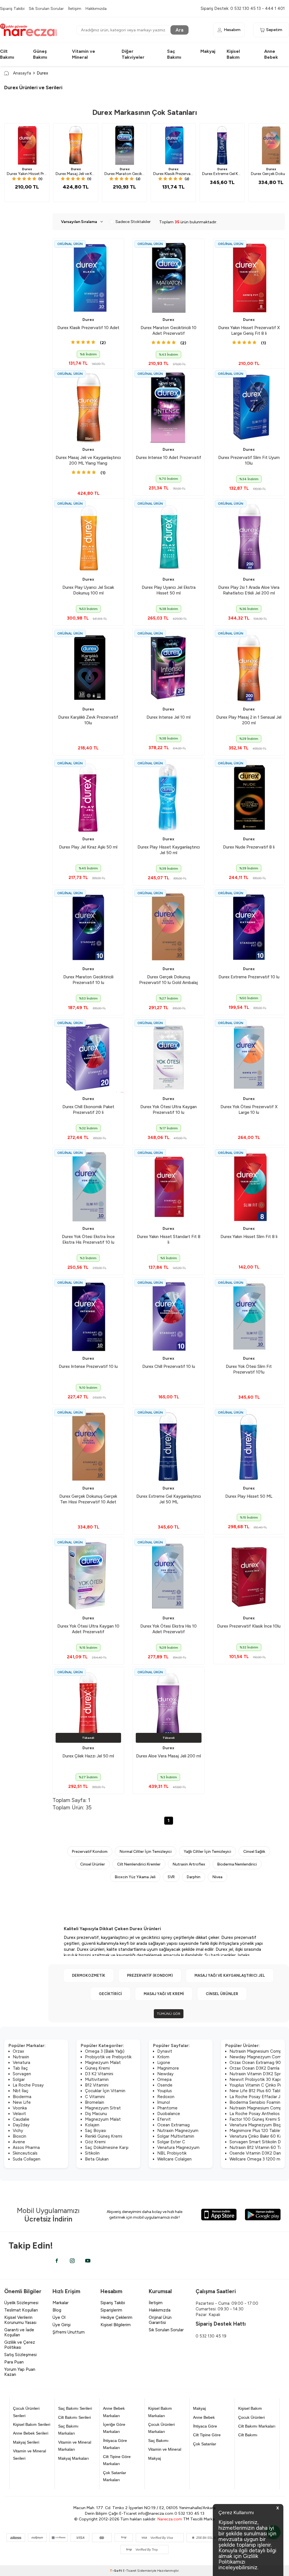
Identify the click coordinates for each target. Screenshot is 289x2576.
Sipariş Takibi (12, 8)
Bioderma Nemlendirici (237, 1864)
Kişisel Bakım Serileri (32, 2424)
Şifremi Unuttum (69, 2332)
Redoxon (166, 2097)
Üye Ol (59, 2317)
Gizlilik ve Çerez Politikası (20, 2345)
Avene (19, 2142)
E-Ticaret (130, 2571)
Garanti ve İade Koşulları (19, 2332)
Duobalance (169, 2114)
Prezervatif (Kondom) (150, 1975)
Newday (165, 2074)
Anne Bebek (204, 2417)
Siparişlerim (111, 2310)
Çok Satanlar (205, 2444)
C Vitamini (95, 2097)
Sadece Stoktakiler (133, 222)
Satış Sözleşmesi (20, 2355)
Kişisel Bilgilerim (116, 2325)
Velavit (19, 2114)
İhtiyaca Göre (205, 2426)
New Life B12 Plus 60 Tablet (257, 2091)
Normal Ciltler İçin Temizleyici (146, 1851)
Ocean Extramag (173, 2125)
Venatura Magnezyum (178, 2148)
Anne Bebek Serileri (31, 2433)
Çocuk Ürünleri (251, 2417)
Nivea (217, 1877)
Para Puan (14, 2362)
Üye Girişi (62, 2325)
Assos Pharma (26, 2148)
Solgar (19, 2079)
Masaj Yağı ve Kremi (164, 1994)
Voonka (20, 2108)
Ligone (164, 2063)
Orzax (18, 2051)
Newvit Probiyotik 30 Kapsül (257, 2079)
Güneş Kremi (97, 2068)
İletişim (75, 8)
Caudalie (21, 2119)
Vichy (18, 2131)
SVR (171, 1877)
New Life (22, 2102)
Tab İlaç (20, 2068)
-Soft (116, 2571)
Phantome (167, 2108)
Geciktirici (110, 1994)
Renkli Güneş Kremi (104, 2136)
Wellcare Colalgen (174, 2159)
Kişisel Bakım (250, 2408)
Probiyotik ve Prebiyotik (108, 2057)
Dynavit (165, 2051)
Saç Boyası (96, 2131)
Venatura (21, 2063)
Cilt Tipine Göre (207, 2435)
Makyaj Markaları (74, 2458)
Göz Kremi (95, 2142)
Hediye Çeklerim (116, 2317)
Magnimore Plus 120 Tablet (256, 2131)
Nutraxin (21, 2057)
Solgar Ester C (171, 2142)
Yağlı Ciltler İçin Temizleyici (207, 1851)
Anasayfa (22, 73)
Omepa (164, 2079)
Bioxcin (19, 2136)
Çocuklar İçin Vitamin (105, 2091)
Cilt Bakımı (248, 2435)
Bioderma (22, 2097)
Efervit (164, 2119)
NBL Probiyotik (172, 2153)
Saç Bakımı (158, 2441)
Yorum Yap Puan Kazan (20, 2372)
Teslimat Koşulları (21, 2310)
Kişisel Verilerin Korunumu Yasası (20, 2320)
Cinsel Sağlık (254, 1851)
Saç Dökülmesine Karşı (107, 2148)
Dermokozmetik (89, 1975)
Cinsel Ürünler (93, 1864)
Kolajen (92, 2125)
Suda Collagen (27, 2159)
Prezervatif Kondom (90, 1851)
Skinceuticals (25, 2153)
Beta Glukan (97, 2159)
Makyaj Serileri (26, 2442)
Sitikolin (92, 2153)
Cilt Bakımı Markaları (257, 2426)
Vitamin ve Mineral (165, 2449)
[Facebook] (57, 2261)
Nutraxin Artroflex (189, 1864)
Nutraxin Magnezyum (178, 2131)
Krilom (163, 2057)
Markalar (61, 2303)
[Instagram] (72, 2261)
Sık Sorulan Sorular (46, 8)
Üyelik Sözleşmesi (21, 2303)
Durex (27, 169)
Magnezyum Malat (103, 2063)
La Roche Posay (28, 2085)
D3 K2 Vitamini (99, 2074)
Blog (57, 2310)
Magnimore (168, 2068)
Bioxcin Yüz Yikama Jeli (135, 1877)
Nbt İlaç (21, 2091)
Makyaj (208, 51)
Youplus (165, 2091)
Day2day (21, 2125)
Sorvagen (22, 2074)
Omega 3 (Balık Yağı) (105, 2051)
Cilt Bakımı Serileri (75, 2417)
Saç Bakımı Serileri (75, 2408)
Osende (165, 2085)
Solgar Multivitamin (176, 2136)
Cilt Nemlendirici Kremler (139, 1864)
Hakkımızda (96, 8)
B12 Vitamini (97, 2085)
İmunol (164, 2102)
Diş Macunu (96, 2114)
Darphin (194, 1877)
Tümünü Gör (169, 2014)
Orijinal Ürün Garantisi (160, 2320)
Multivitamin (97, 2079)
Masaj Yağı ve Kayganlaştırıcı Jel (230, 1975)
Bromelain (95, 2102)
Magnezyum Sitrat (103, 2108)
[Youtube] (88, 2261)
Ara (179, 30)
